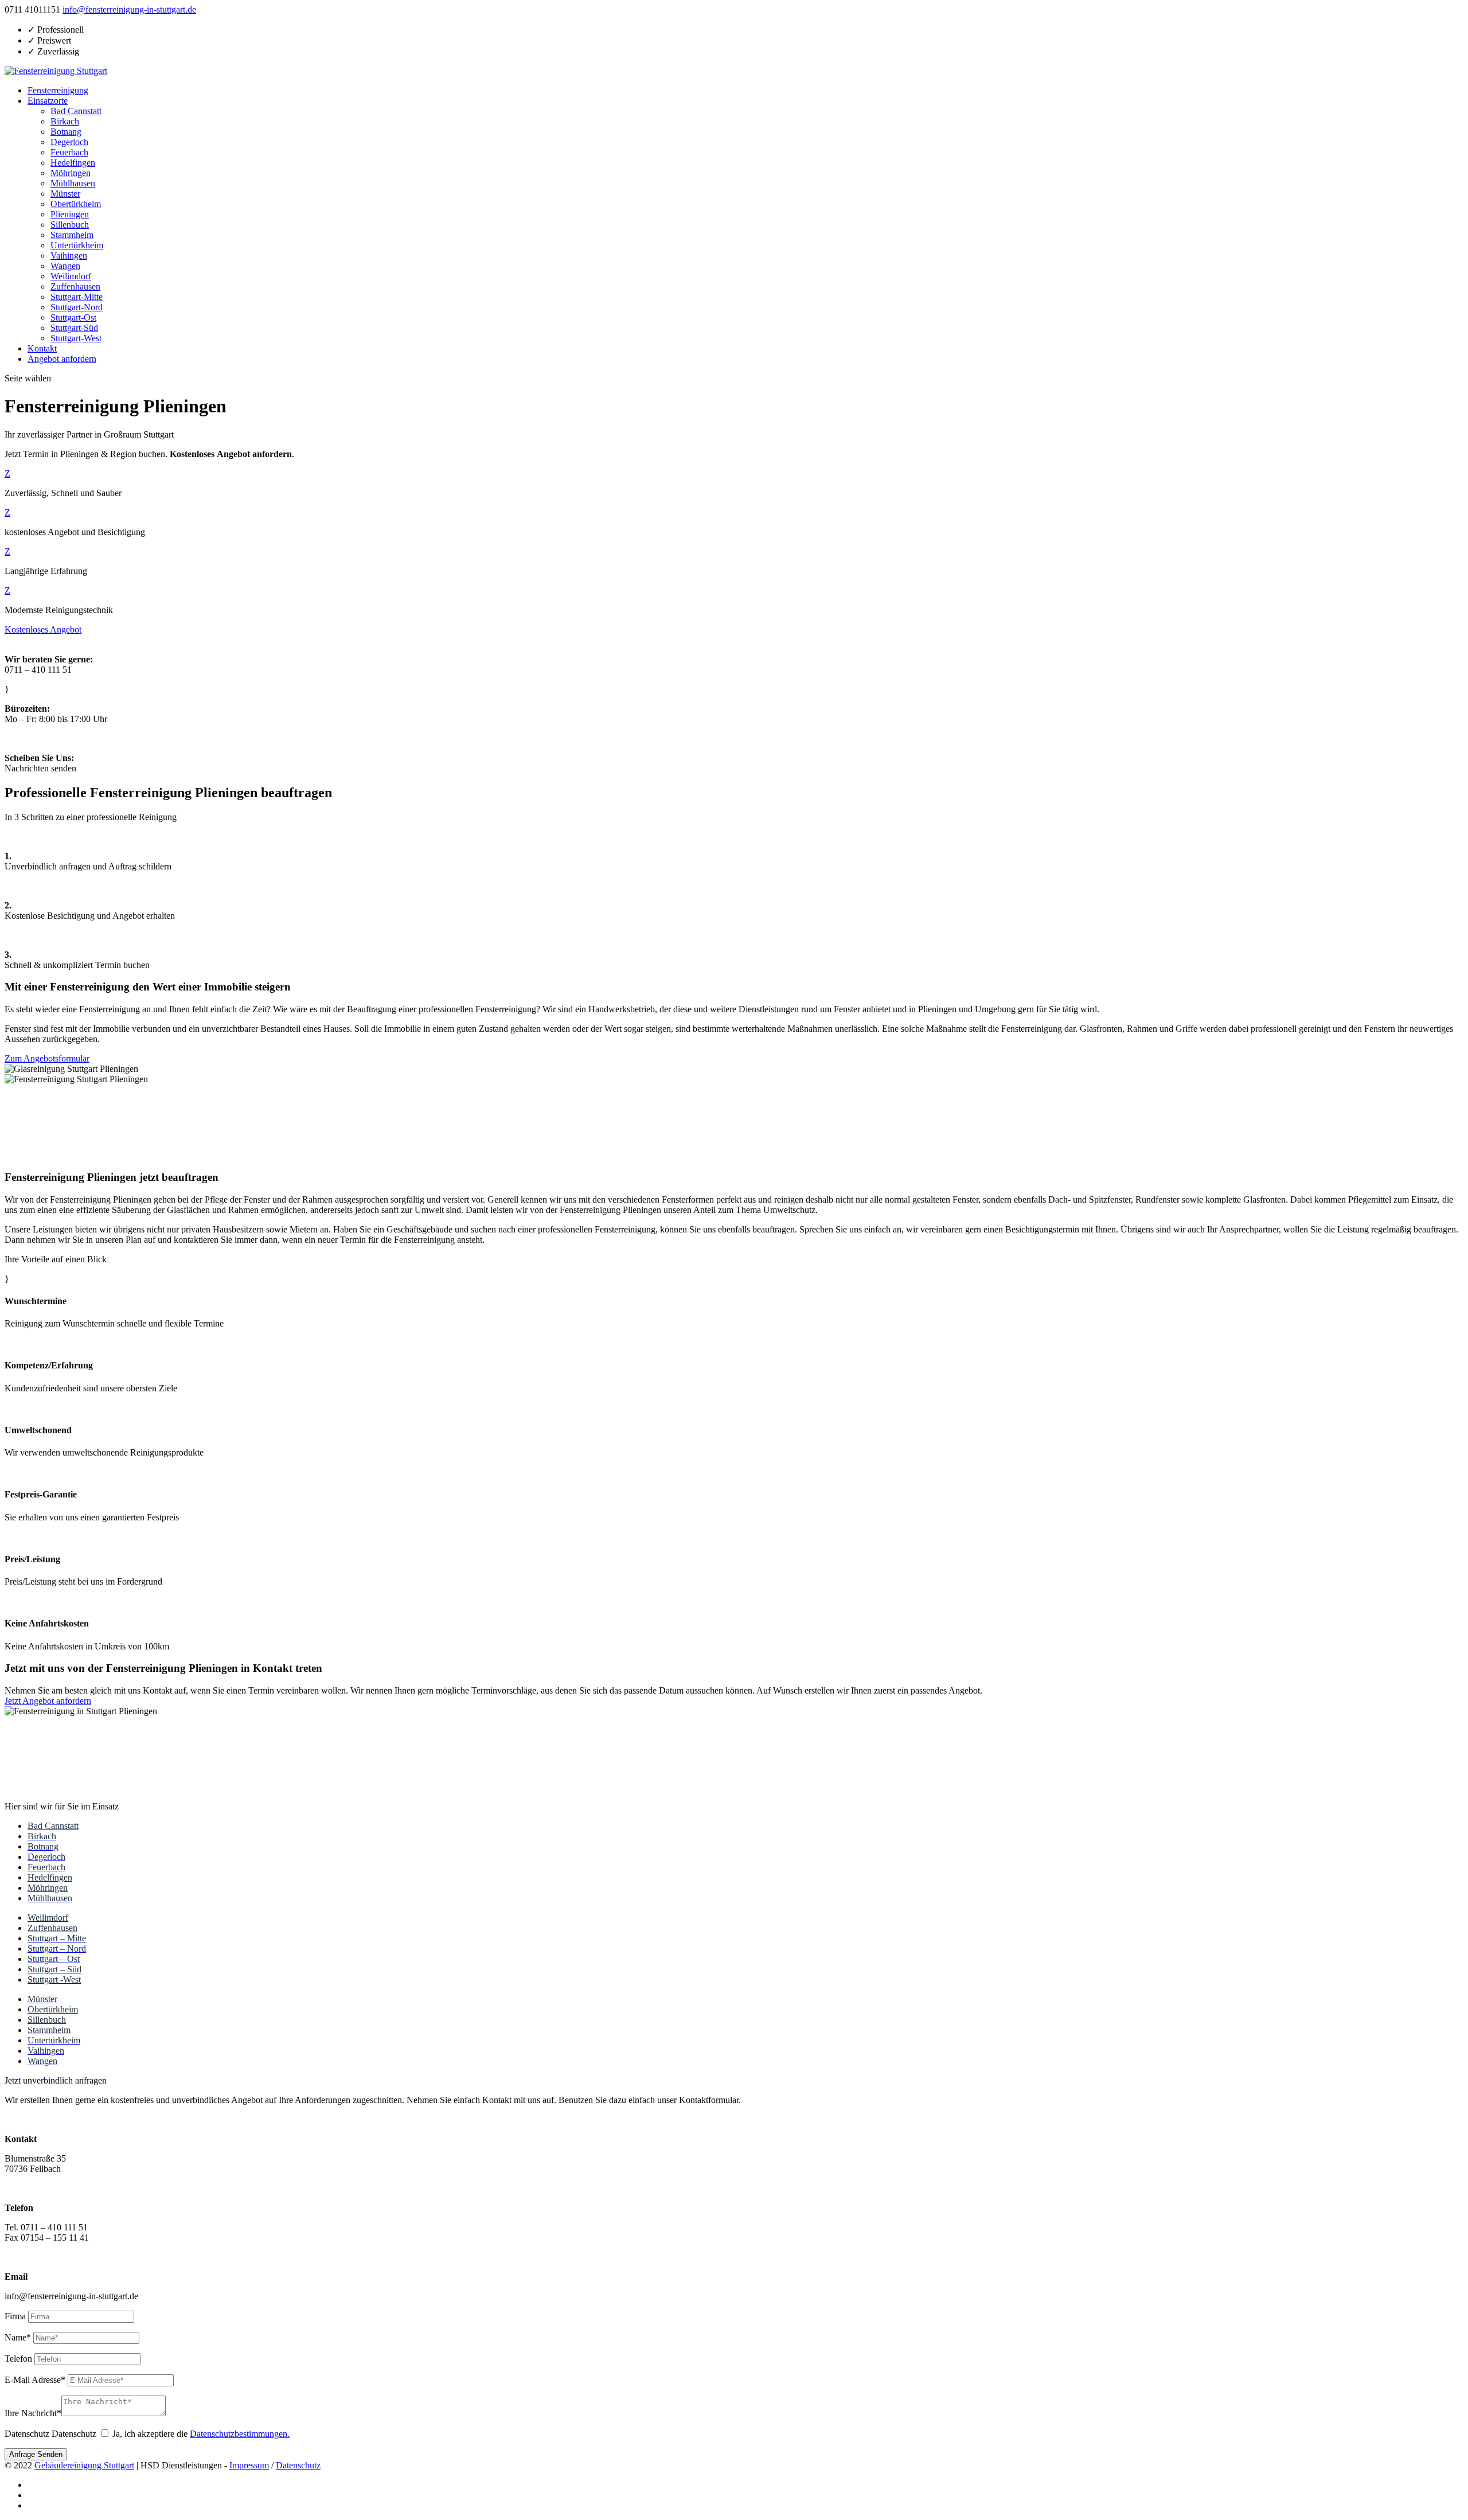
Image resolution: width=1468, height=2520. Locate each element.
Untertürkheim (77, 245)
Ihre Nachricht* (33, 2413)
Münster (65, 194)
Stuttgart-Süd (74, 328)
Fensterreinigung (58, 90)
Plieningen (70, 214)
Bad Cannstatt (76, 111)
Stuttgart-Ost (73, 317)
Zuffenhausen (75, 286)
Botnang (66, 132)
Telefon (18, 2359)
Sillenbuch (70, 225)
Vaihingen (69, 255)
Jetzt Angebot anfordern (48, 1701)
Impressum (249, 2465)
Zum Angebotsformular (47, 1058)
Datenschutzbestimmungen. (240, 2434)
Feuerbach (69, 152)
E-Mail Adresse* (35, 2380)
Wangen (65, 266)
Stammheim (72, 235)
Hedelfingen (73, 163)
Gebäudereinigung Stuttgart (84, 2465)
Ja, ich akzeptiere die (201, 2434)
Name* (18, 2337)
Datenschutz (27, 2434)
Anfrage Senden (36, 2454)
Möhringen (71, 173)
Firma (15, 2316)
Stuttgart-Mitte (77, 297)
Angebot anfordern (62, 359)
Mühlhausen (73, 183)
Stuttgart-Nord (77, 307)
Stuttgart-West (76, 338)
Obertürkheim (76, 204)
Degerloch (69, 142)
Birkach (65, 121)
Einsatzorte (48, 101)
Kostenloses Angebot (43, 629)
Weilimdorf (71, 276)
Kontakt (42, 348)
